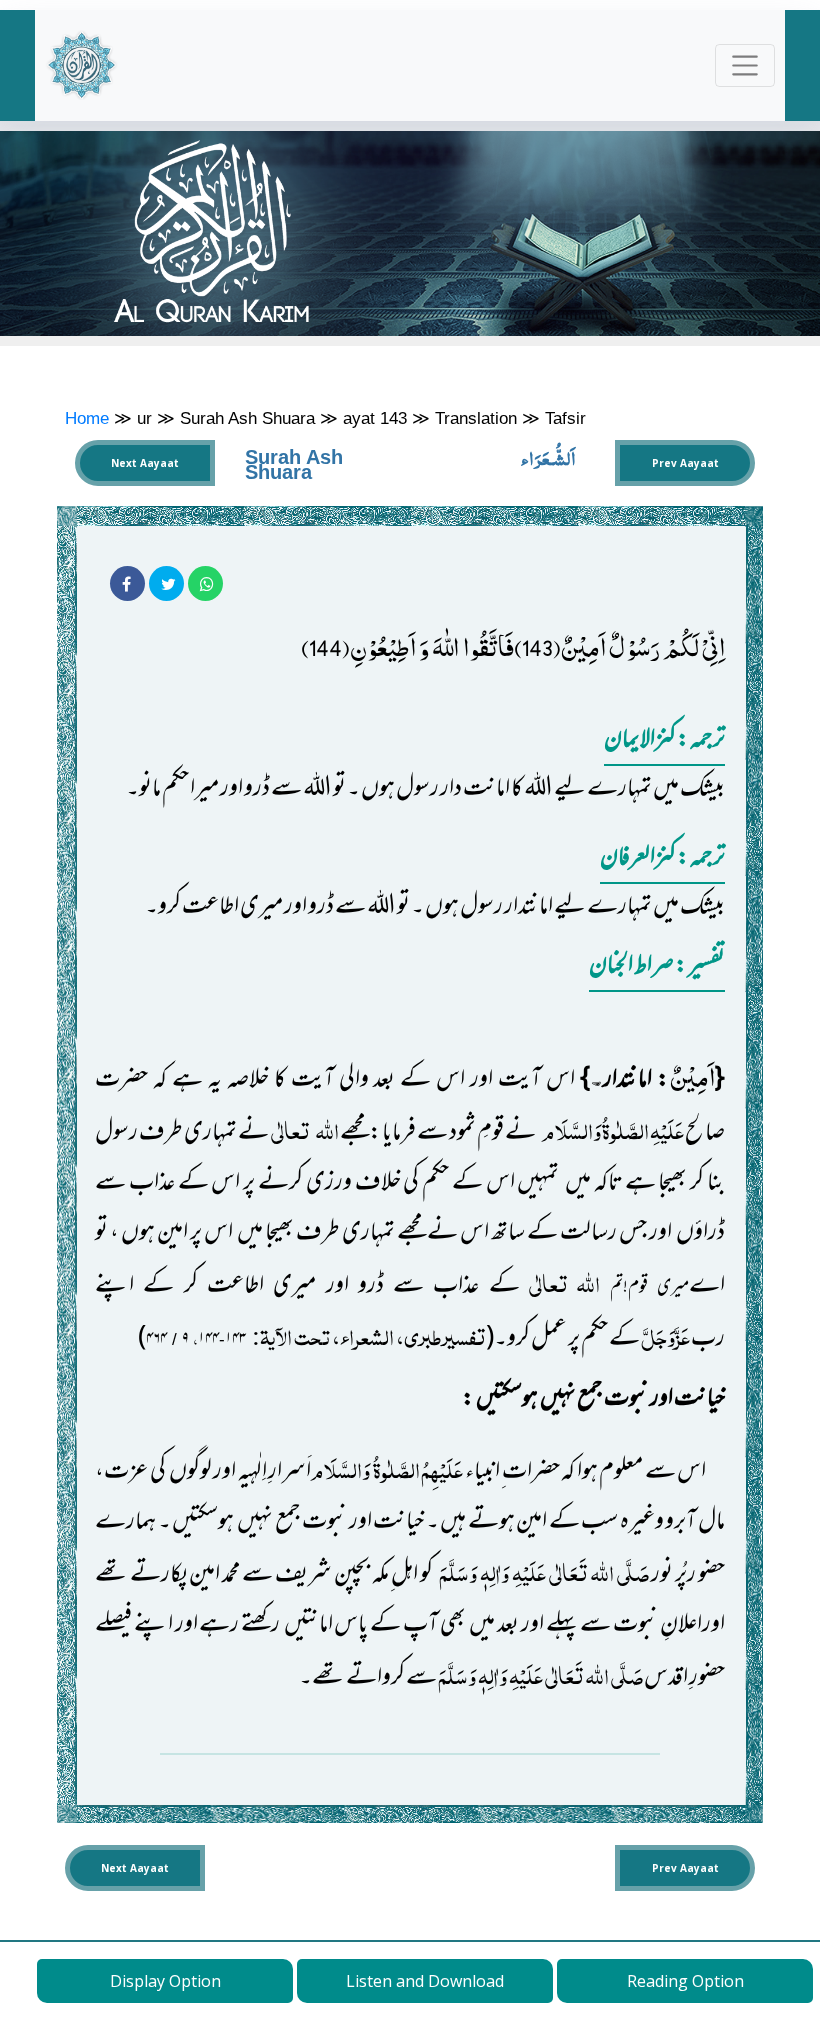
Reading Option (685, 1981)
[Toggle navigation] (745, 65)
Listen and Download (425, 1981)
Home (87, 418)
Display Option (165, 1981)
